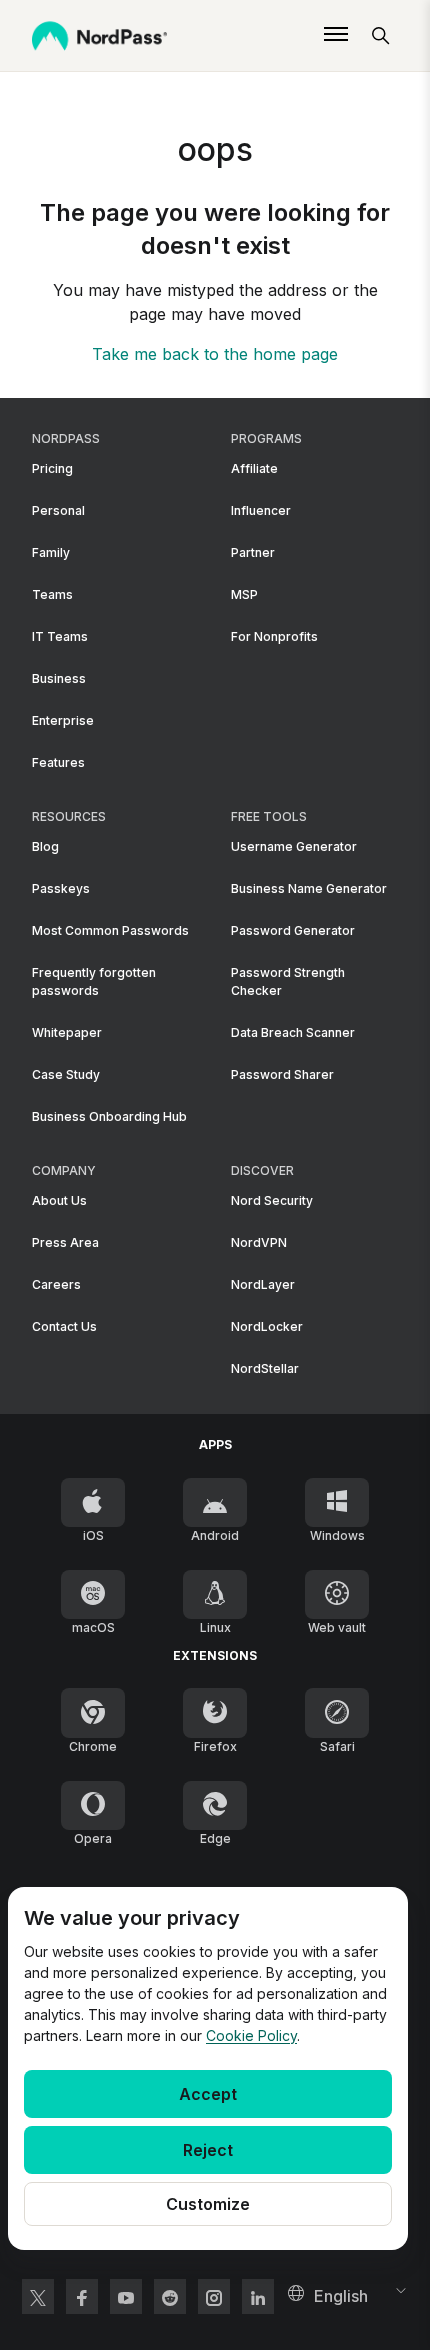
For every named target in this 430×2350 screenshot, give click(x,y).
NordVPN (259, 1242)
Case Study (66, 1074)
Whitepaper (67, 1032)
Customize (208, 2204)
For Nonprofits (274, 636)
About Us (59, 1200)
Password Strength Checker (288, 981)
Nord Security (272, 1200)
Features (58, 762)
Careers (56, 1284)
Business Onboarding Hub (109, 1116)
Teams (52, 594)
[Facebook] (82, 2296)
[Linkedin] (258, 2296)
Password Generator (293, 930)
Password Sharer (282, 1074)
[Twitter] (38, 2296)
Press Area (65, 1242)
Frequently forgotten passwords (94, 981)
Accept (208, 2094)
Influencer (261, 510)
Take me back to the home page (215, 354)
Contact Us (64, 1326)
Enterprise (63, 720)
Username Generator (294, 846)
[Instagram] (214, 2296)
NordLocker (267, 1326)
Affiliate (254, 468)
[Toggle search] (381, 36)
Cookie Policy (251, 2035)
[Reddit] (170, 2296)
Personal (58, 510)
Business (59, 678)
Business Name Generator (309, 888)
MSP (244, 594)
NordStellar (265, 1368)
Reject (208, 2150)
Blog (45, 846)
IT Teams (60, 636)
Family (51, 552)
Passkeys (61, 888)
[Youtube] (126, 2296)
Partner (253, 552)
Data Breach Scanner (293, 1032)
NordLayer (263, 1284)
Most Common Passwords (110, 930)
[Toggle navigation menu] (336, 36)
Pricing (52, 468)
